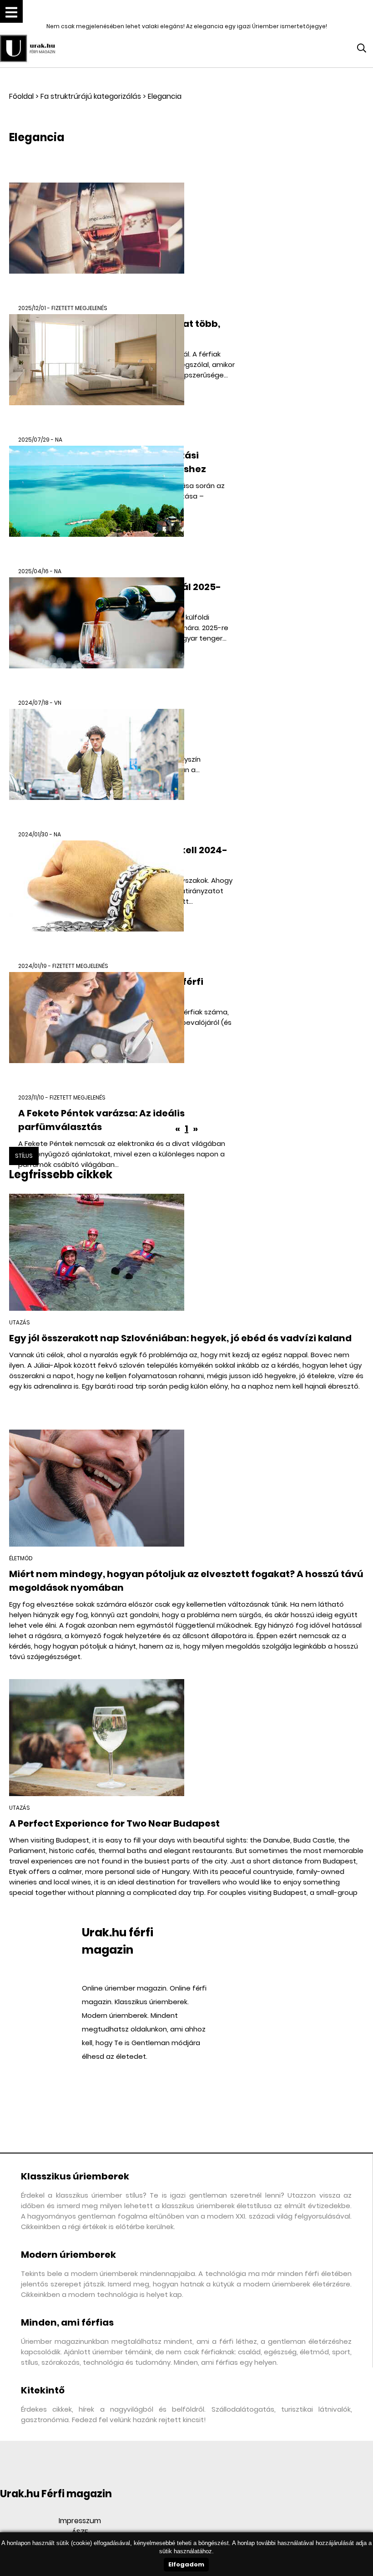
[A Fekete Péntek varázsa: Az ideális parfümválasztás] (97, 1031)
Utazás (20, 1322)
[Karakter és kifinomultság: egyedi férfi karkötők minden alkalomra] (97, 899)
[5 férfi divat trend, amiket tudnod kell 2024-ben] (97, 767)
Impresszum (80, 2521)
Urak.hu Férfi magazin (56, 2494)
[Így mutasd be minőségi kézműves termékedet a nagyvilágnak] (97, 636)
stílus (24, 1156)
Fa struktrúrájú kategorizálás (91, 96)
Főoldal (21, 96)
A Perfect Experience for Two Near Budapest (114, 1823)
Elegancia (165, 96)
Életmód (21, 1558)
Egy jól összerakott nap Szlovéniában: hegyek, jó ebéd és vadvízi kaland (180, 1338)
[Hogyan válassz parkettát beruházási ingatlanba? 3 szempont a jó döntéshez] (97, 373)
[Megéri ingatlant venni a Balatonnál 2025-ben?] (97, 504)
